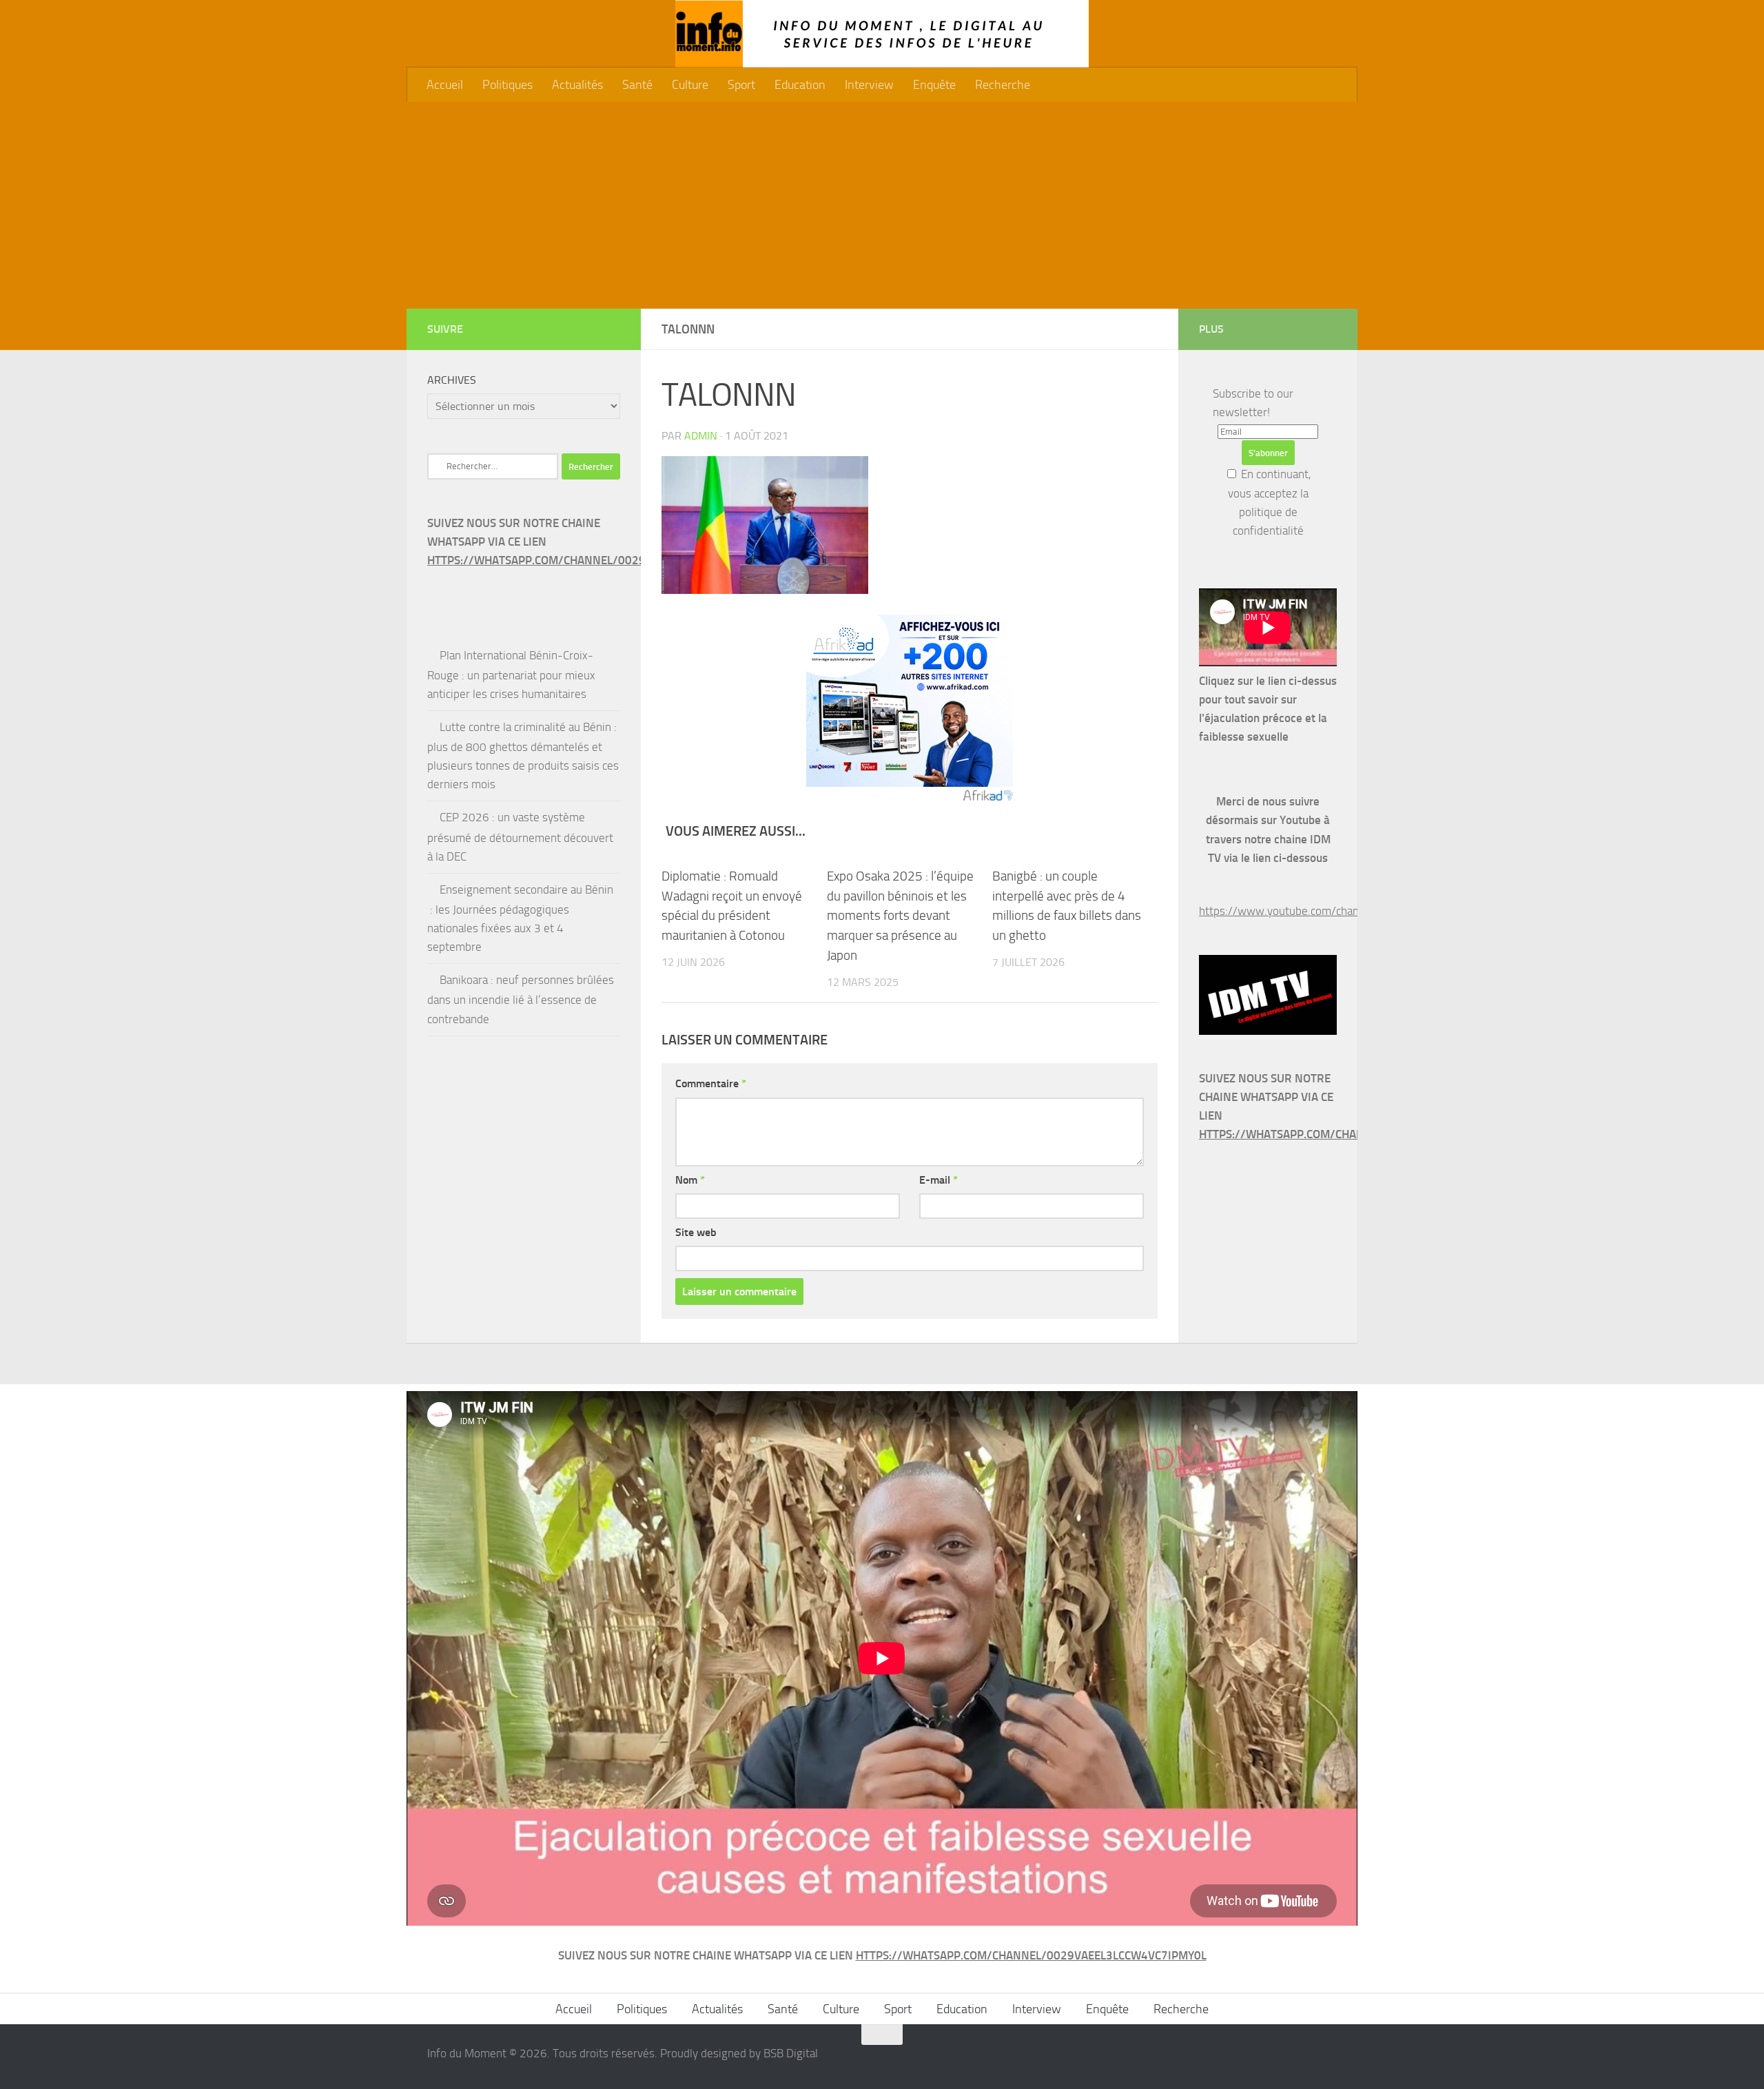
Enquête (934, 85)
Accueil (445, 85)
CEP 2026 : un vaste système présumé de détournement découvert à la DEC (520, 836)
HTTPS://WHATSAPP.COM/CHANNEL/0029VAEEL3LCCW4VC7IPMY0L (603, 560)
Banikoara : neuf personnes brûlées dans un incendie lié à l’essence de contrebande (521, 999)
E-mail (939, 1180)
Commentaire (711, 1083)
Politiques (507, 85)
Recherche (1003, 85)
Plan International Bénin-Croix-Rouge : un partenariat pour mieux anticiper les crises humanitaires (511, 675)
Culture (690, 85)
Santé (637, 85)
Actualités (577, 85)
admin (701, 436)
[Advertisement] (882, 205)
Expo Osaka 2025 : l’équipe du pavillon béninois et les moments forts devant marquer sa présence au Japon (900, 916)
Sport (741, 85)
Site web (696, 1232)
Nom (690, 1180)
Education (800, 85)
